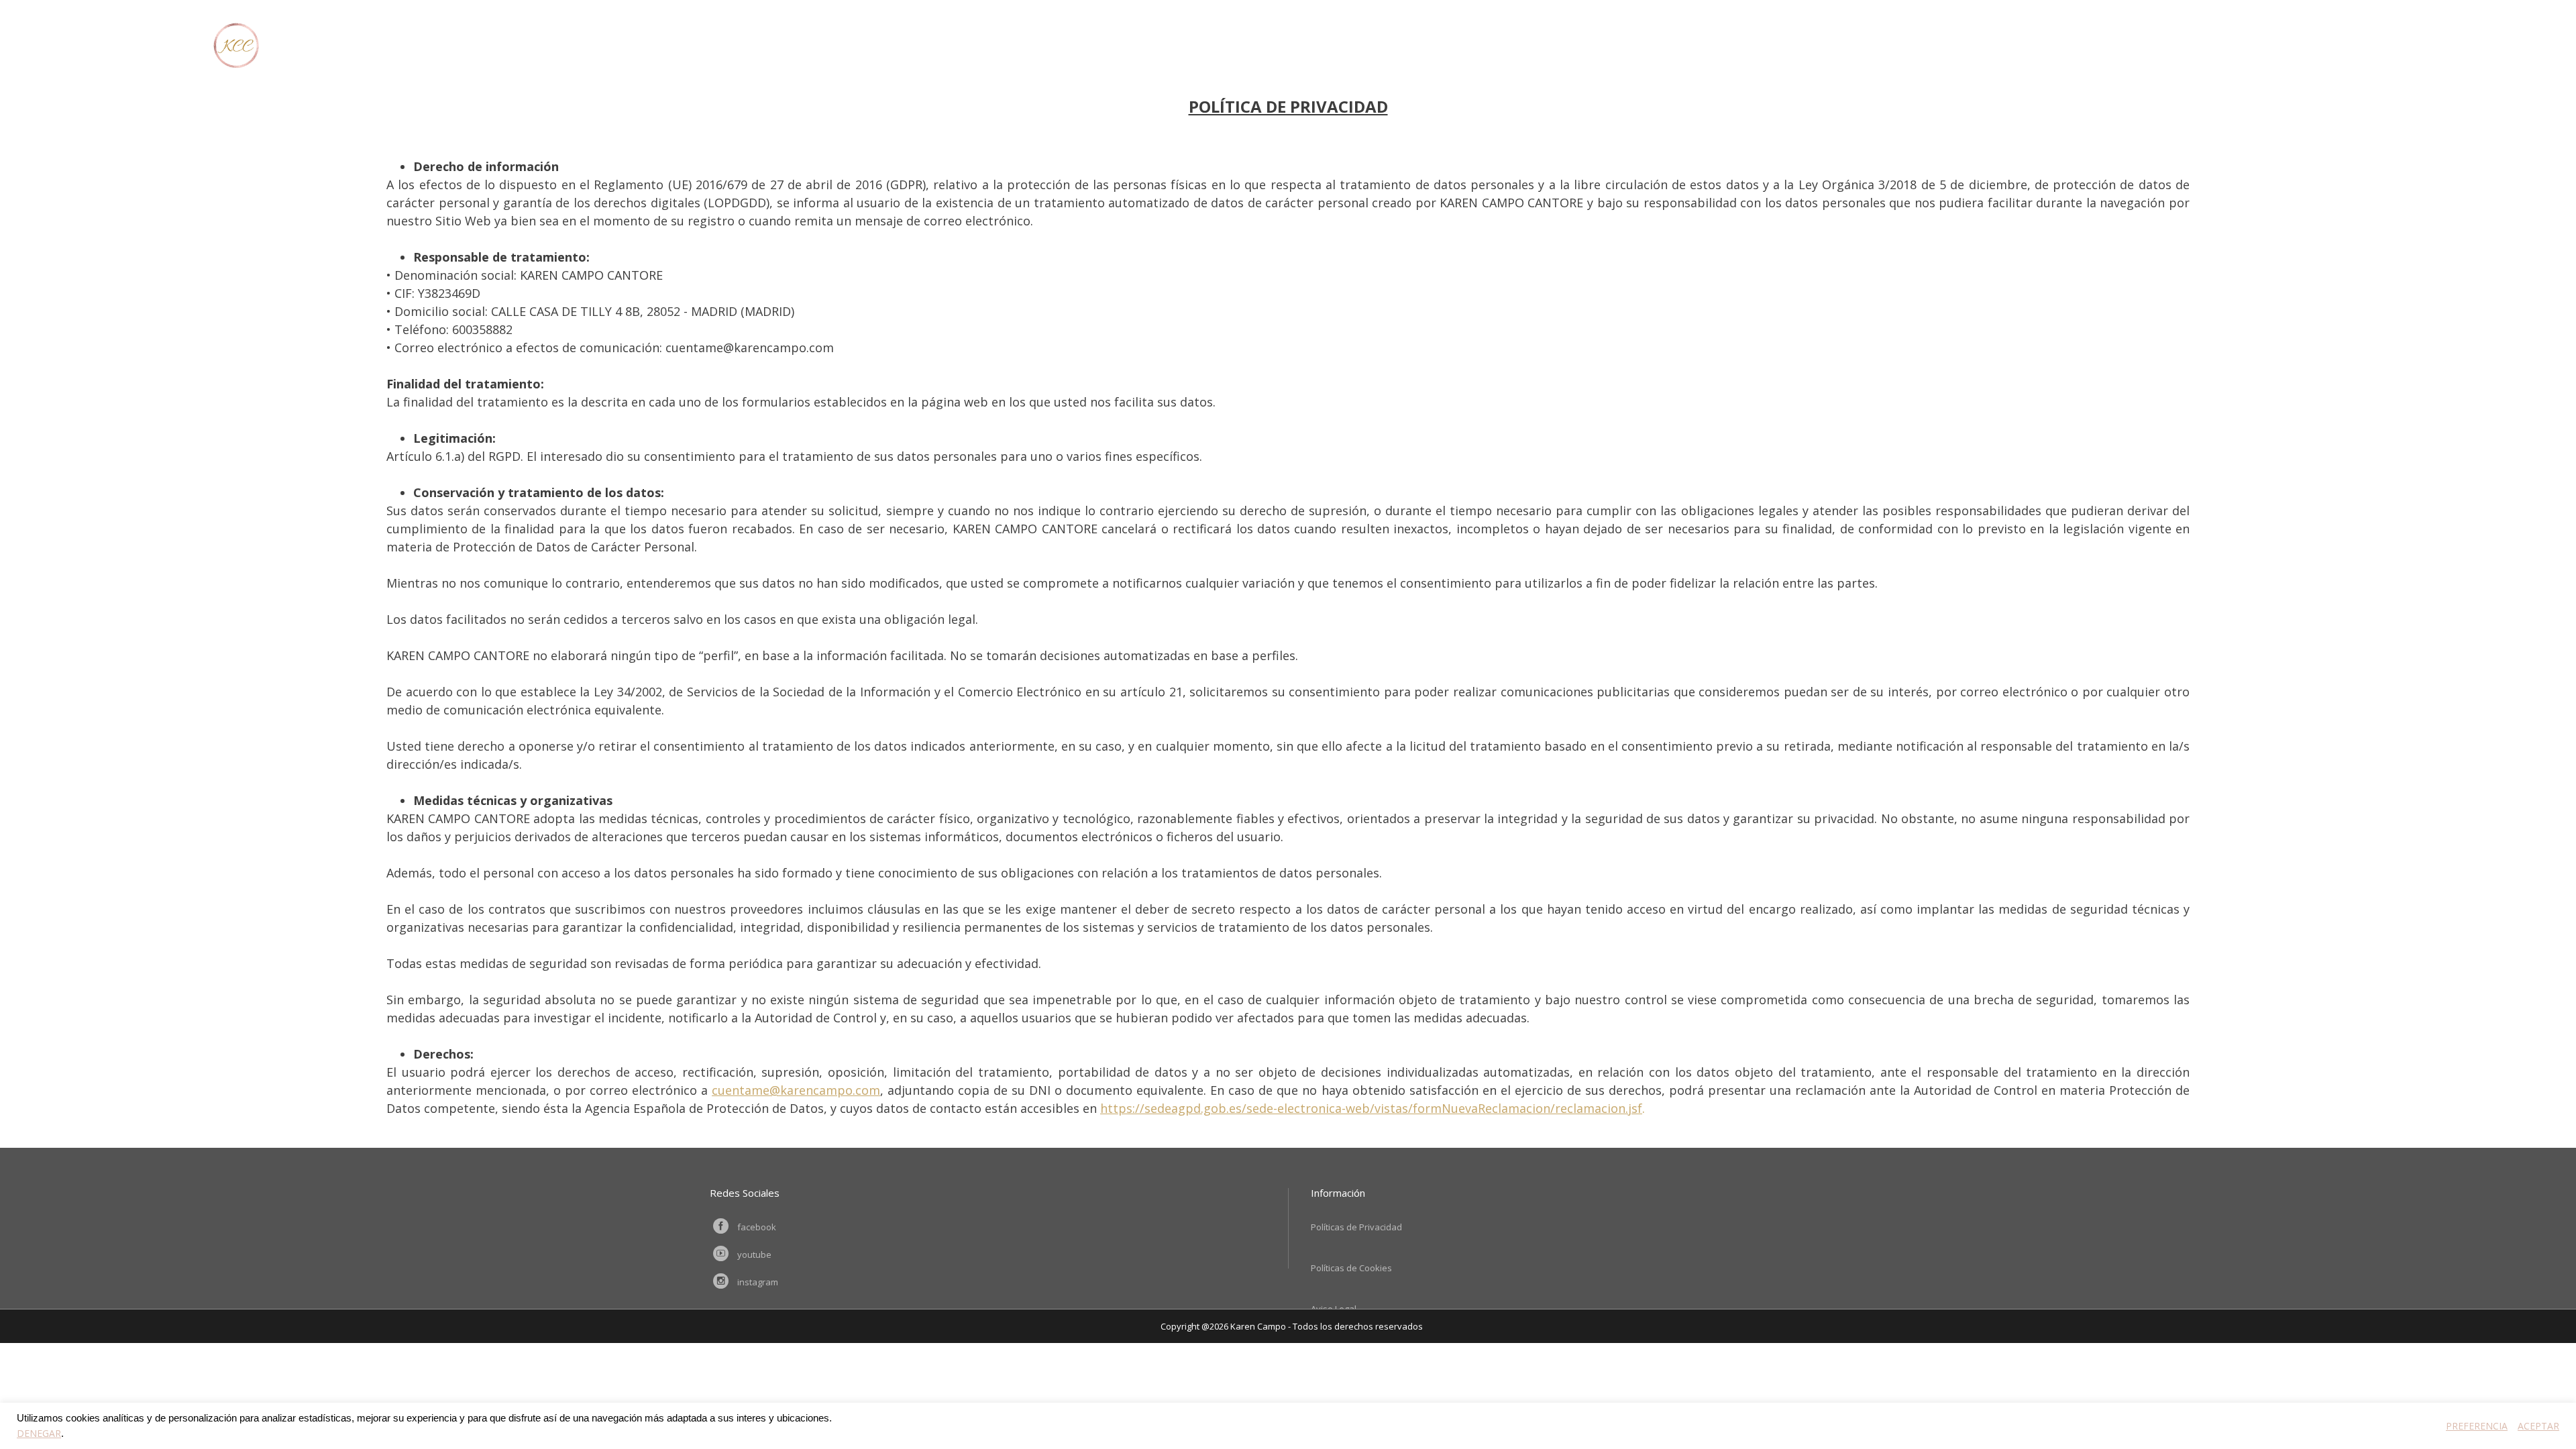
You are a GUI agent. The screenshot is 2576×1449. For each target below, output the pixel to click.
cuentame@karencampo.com (796, 1090)
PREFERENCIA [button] (2477, 1426)
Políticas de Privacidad (1356, 1227)
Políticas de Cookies (1351, 1268)
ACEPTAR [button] (2538, 1426)
